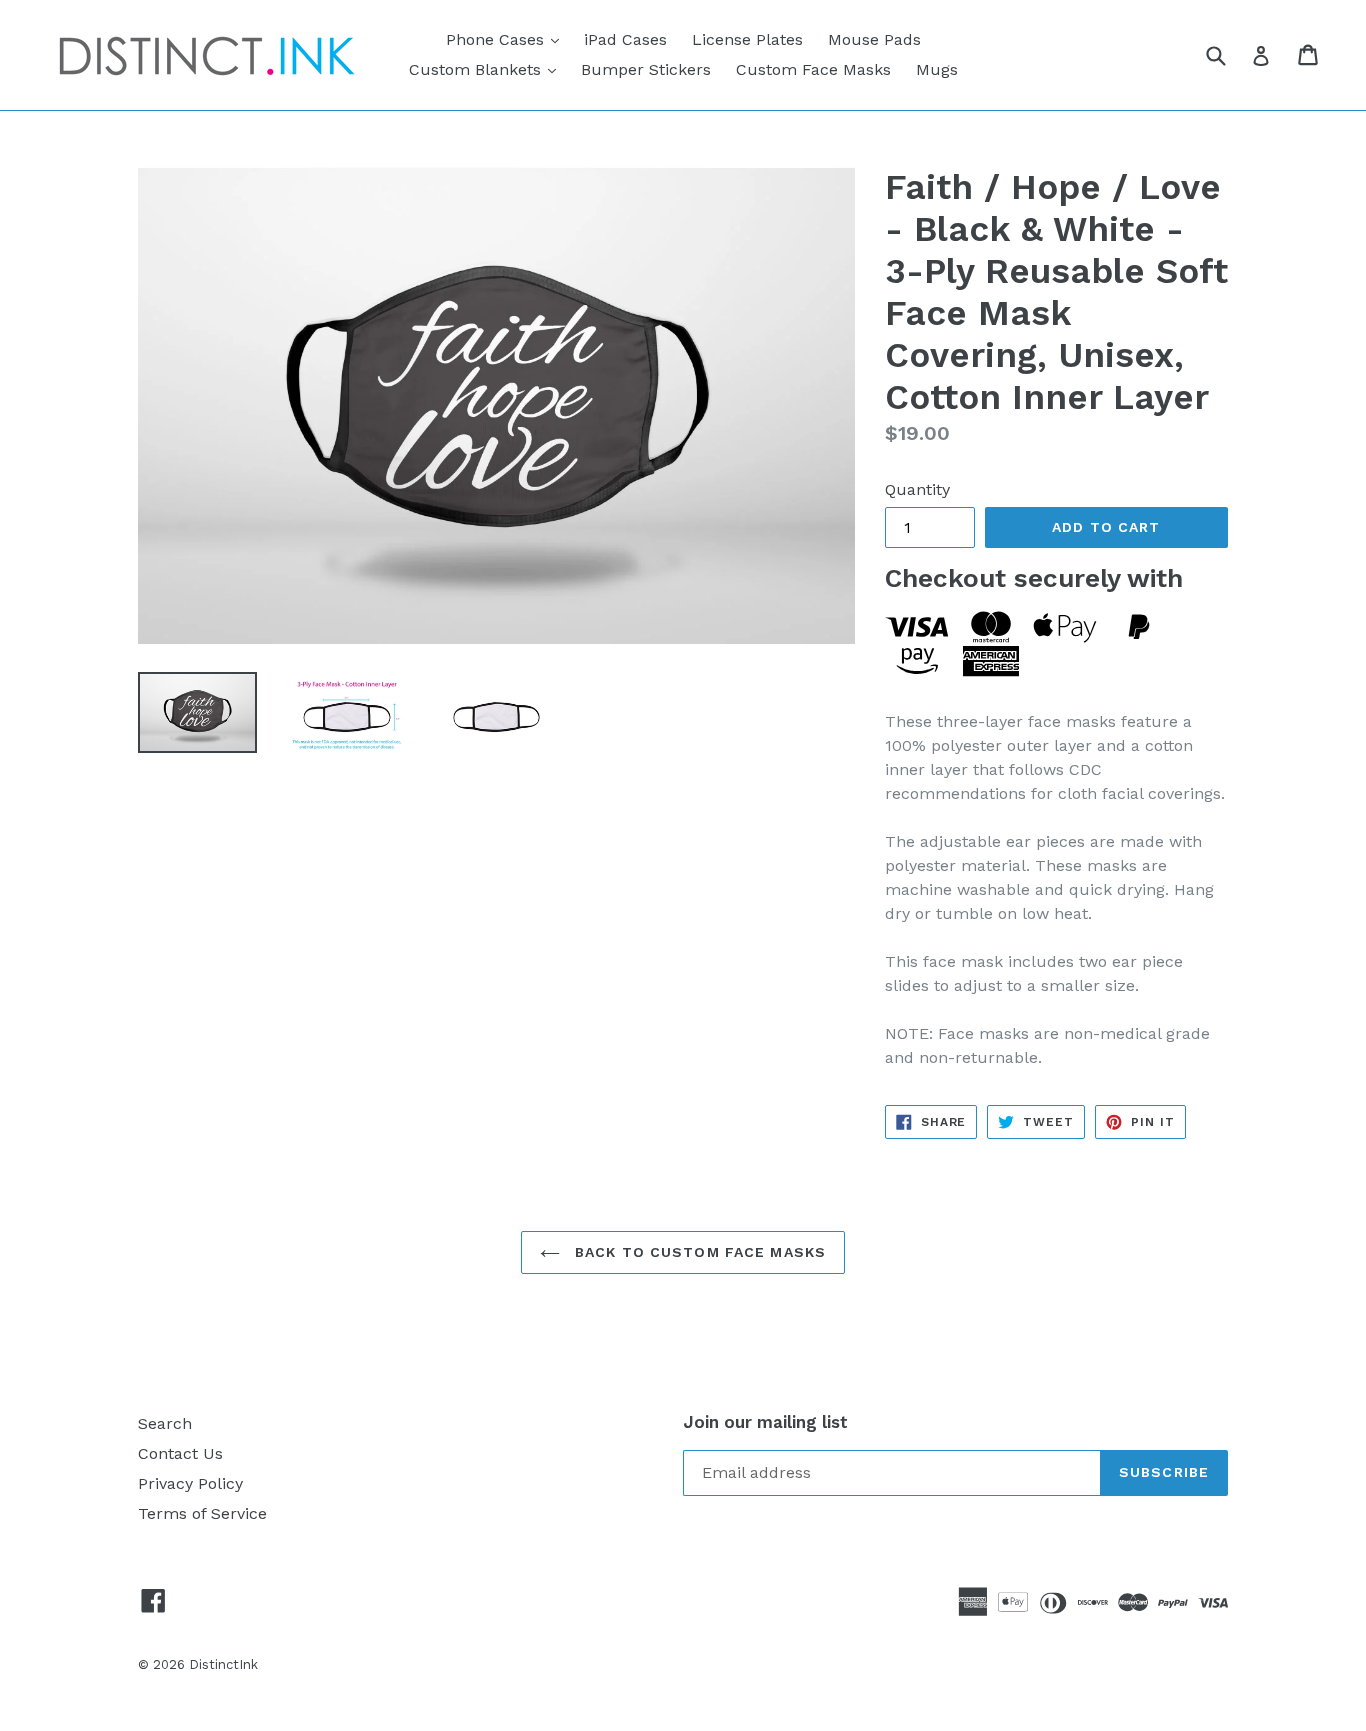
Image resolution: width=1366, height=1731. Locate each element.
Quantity (917, 489)
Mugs (937, 69)
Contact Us (180, 1453)
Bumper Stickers (646, 69)
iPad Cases (625, 39)
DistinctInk (223, 1664)
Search (165, 1423)
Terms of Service (202, 1513)
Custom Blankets (487, 69)
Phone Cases (507, 39)
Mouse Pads (874, 39)
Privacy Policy (190, 1483)
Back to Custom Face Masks (698, 1252)
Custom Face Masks (813, 69)
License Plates (747, 39)
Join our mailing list (765, 1422)
